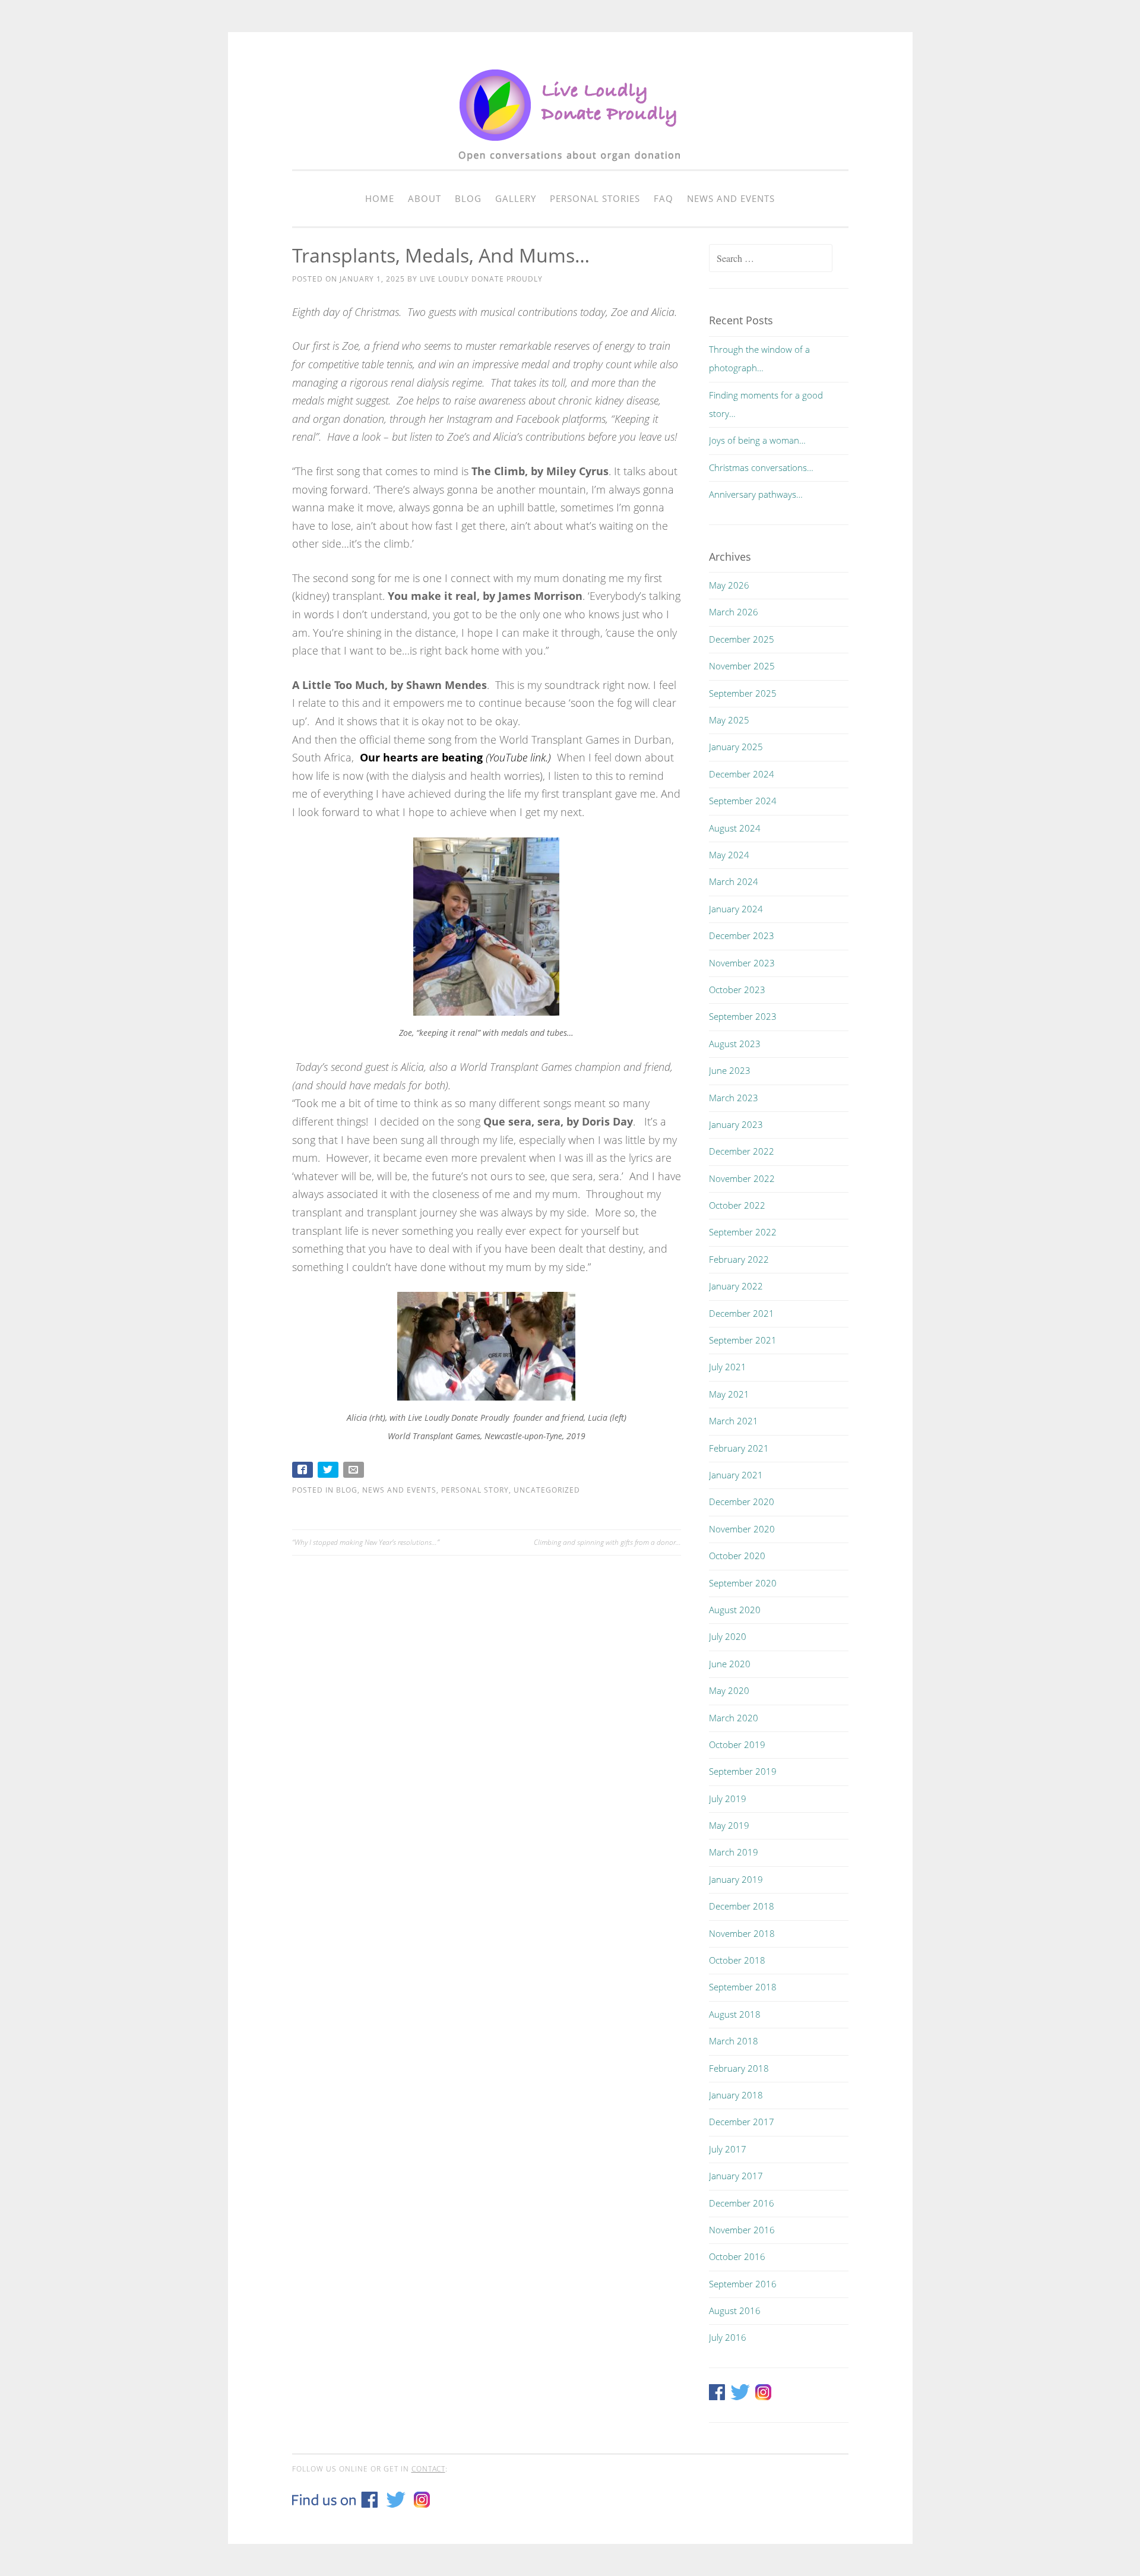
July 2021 (728, 1367)
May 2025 (729, 720)
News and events (731, 198)
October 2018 (737, 1960)
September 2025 (743, 693)
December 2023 (742, 935)
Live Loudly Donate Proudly (481, 279)
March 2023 (734, 1098)
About (425, 198)
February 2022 (739, 1259)
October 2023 (737, 990)
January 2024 (736, 909)
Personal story (475, 1490)
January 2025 (736, 747)
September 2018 (743, 1987)
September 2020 (743, 1583)
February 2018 (739, 2068)
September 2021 (743, 1340)
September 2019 (743, 1771)
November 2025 (742, 666)
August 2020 (735, 1610)
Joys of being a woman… (757, 440)
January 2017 (736, 2176)
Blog (468, 198)
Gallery (516, 198)
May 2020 (729, 1690)
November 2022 (742, 1178)
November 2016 (742, 2230)
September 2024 (743, 801)
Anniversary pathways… (756, 494)
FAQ (664, 198)
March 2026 (734, 612)
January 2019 (736, 1879)
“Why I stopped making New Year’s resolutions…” (366, 1542)
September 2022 (743, 1232)
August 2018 (735, 2014)
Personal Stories (595, 198)
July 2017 (728, 2149)
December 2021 (742, 1313)
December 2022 (742, 1151)
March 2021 (734, 1421)
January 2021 (736, 1475)
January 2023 (736, 1124)
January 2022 (736, 1286)
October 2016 (737, 2256)
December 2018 (742, 1906)
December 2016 (742, 2203)
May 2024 (729, 855)
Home (380, 198)
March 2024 (734, 881)
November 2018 (742, 1933)
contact (428, 2469)
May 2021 (729, 1394)
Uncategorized (547, 1490)
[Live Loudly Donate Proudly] (570, 167)
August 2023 (735, 1044)
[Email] (355, 1472)
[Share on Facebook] (304, 1472)
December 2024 (742, 774)
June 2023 (730, 1070)
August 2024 (735, 828)
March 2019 (734, 1852)
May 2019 (729, 1825)
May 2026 (729, 585)
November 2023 (742, 963)
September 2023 (743, 1016)
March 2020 (734, 1718)
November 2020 (742, 1529)
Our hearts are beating (421, 757)
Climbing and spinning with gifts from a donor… (607, 1542)
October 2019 (737, 1744)
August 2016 (735, 2311)
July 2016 (728, 2337)
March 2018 (734, 2041)
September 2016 (743, 2284)
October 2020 (737, 1556)
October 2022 (737, 1205)
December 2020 (742, 1502)
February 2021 (739, 1448)
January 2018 (736, 2095)
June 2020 (730, 1664)
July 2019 (728, 1799)
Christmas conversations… (761, 467)
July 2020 (728, 1636)
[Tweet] (329, 1472)
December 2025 (742, 639)
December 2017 (742, 2122)
